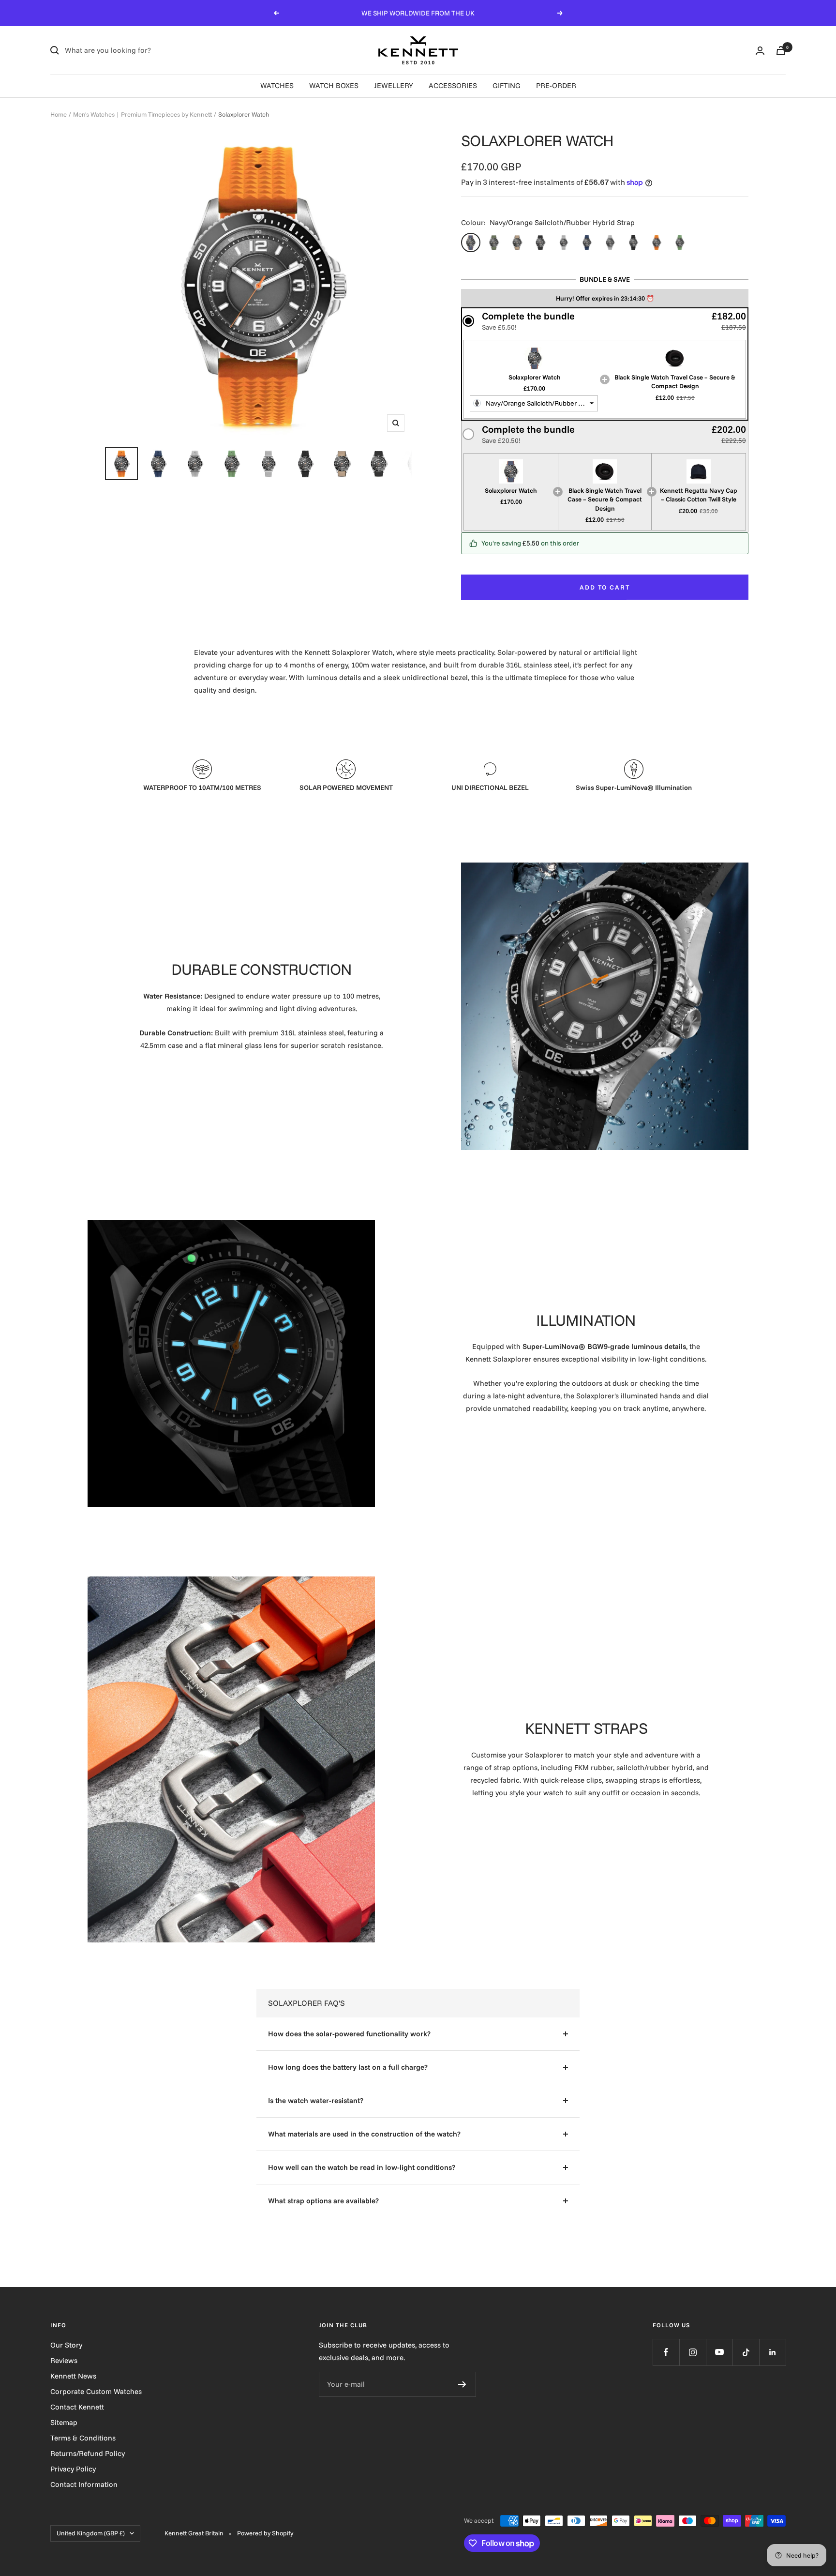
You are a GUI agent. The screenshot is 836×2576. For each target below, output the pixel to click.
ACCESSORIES (453, 85)
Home (59, 114)
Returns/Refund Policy (88, 2453)
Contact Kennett (77, 2407)
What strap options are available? (323, 2201)
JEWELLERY (394, 85)
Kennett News (73, 2376)
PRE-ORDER (556, 85)
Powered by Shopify (265, 2533)
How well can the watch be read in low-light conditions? (362, 2167)
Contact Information (84, 2484)
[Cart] (781, 51)
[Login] (760, 51)
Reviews (64, 2360)
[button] (605, 321)
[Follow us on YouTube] (719, 2352)
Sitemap (64, 2422)
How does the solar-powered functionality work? (349, 2034)
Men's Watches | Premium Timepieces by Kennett (142, 114)
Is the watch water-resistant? (316, 2100)
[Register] (462, 2384)
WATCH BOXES (334, 85)
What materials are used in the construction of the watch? (364, 2134)
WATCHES (277, 85)
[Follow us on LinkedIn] (772, 2352)
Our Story (66, 2345)
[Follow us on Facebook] (666, 2352)
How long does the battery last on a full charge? (348, 2067)
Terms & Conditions (83, 2438)
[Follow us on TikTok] (746, 2352)
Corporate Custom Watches (96, 2391)
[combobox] (534, 404)
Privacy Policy (73, 2469)
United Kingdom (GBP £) (91, 2533)
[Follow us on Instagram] (693, 2352)
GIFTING (507, 85)
